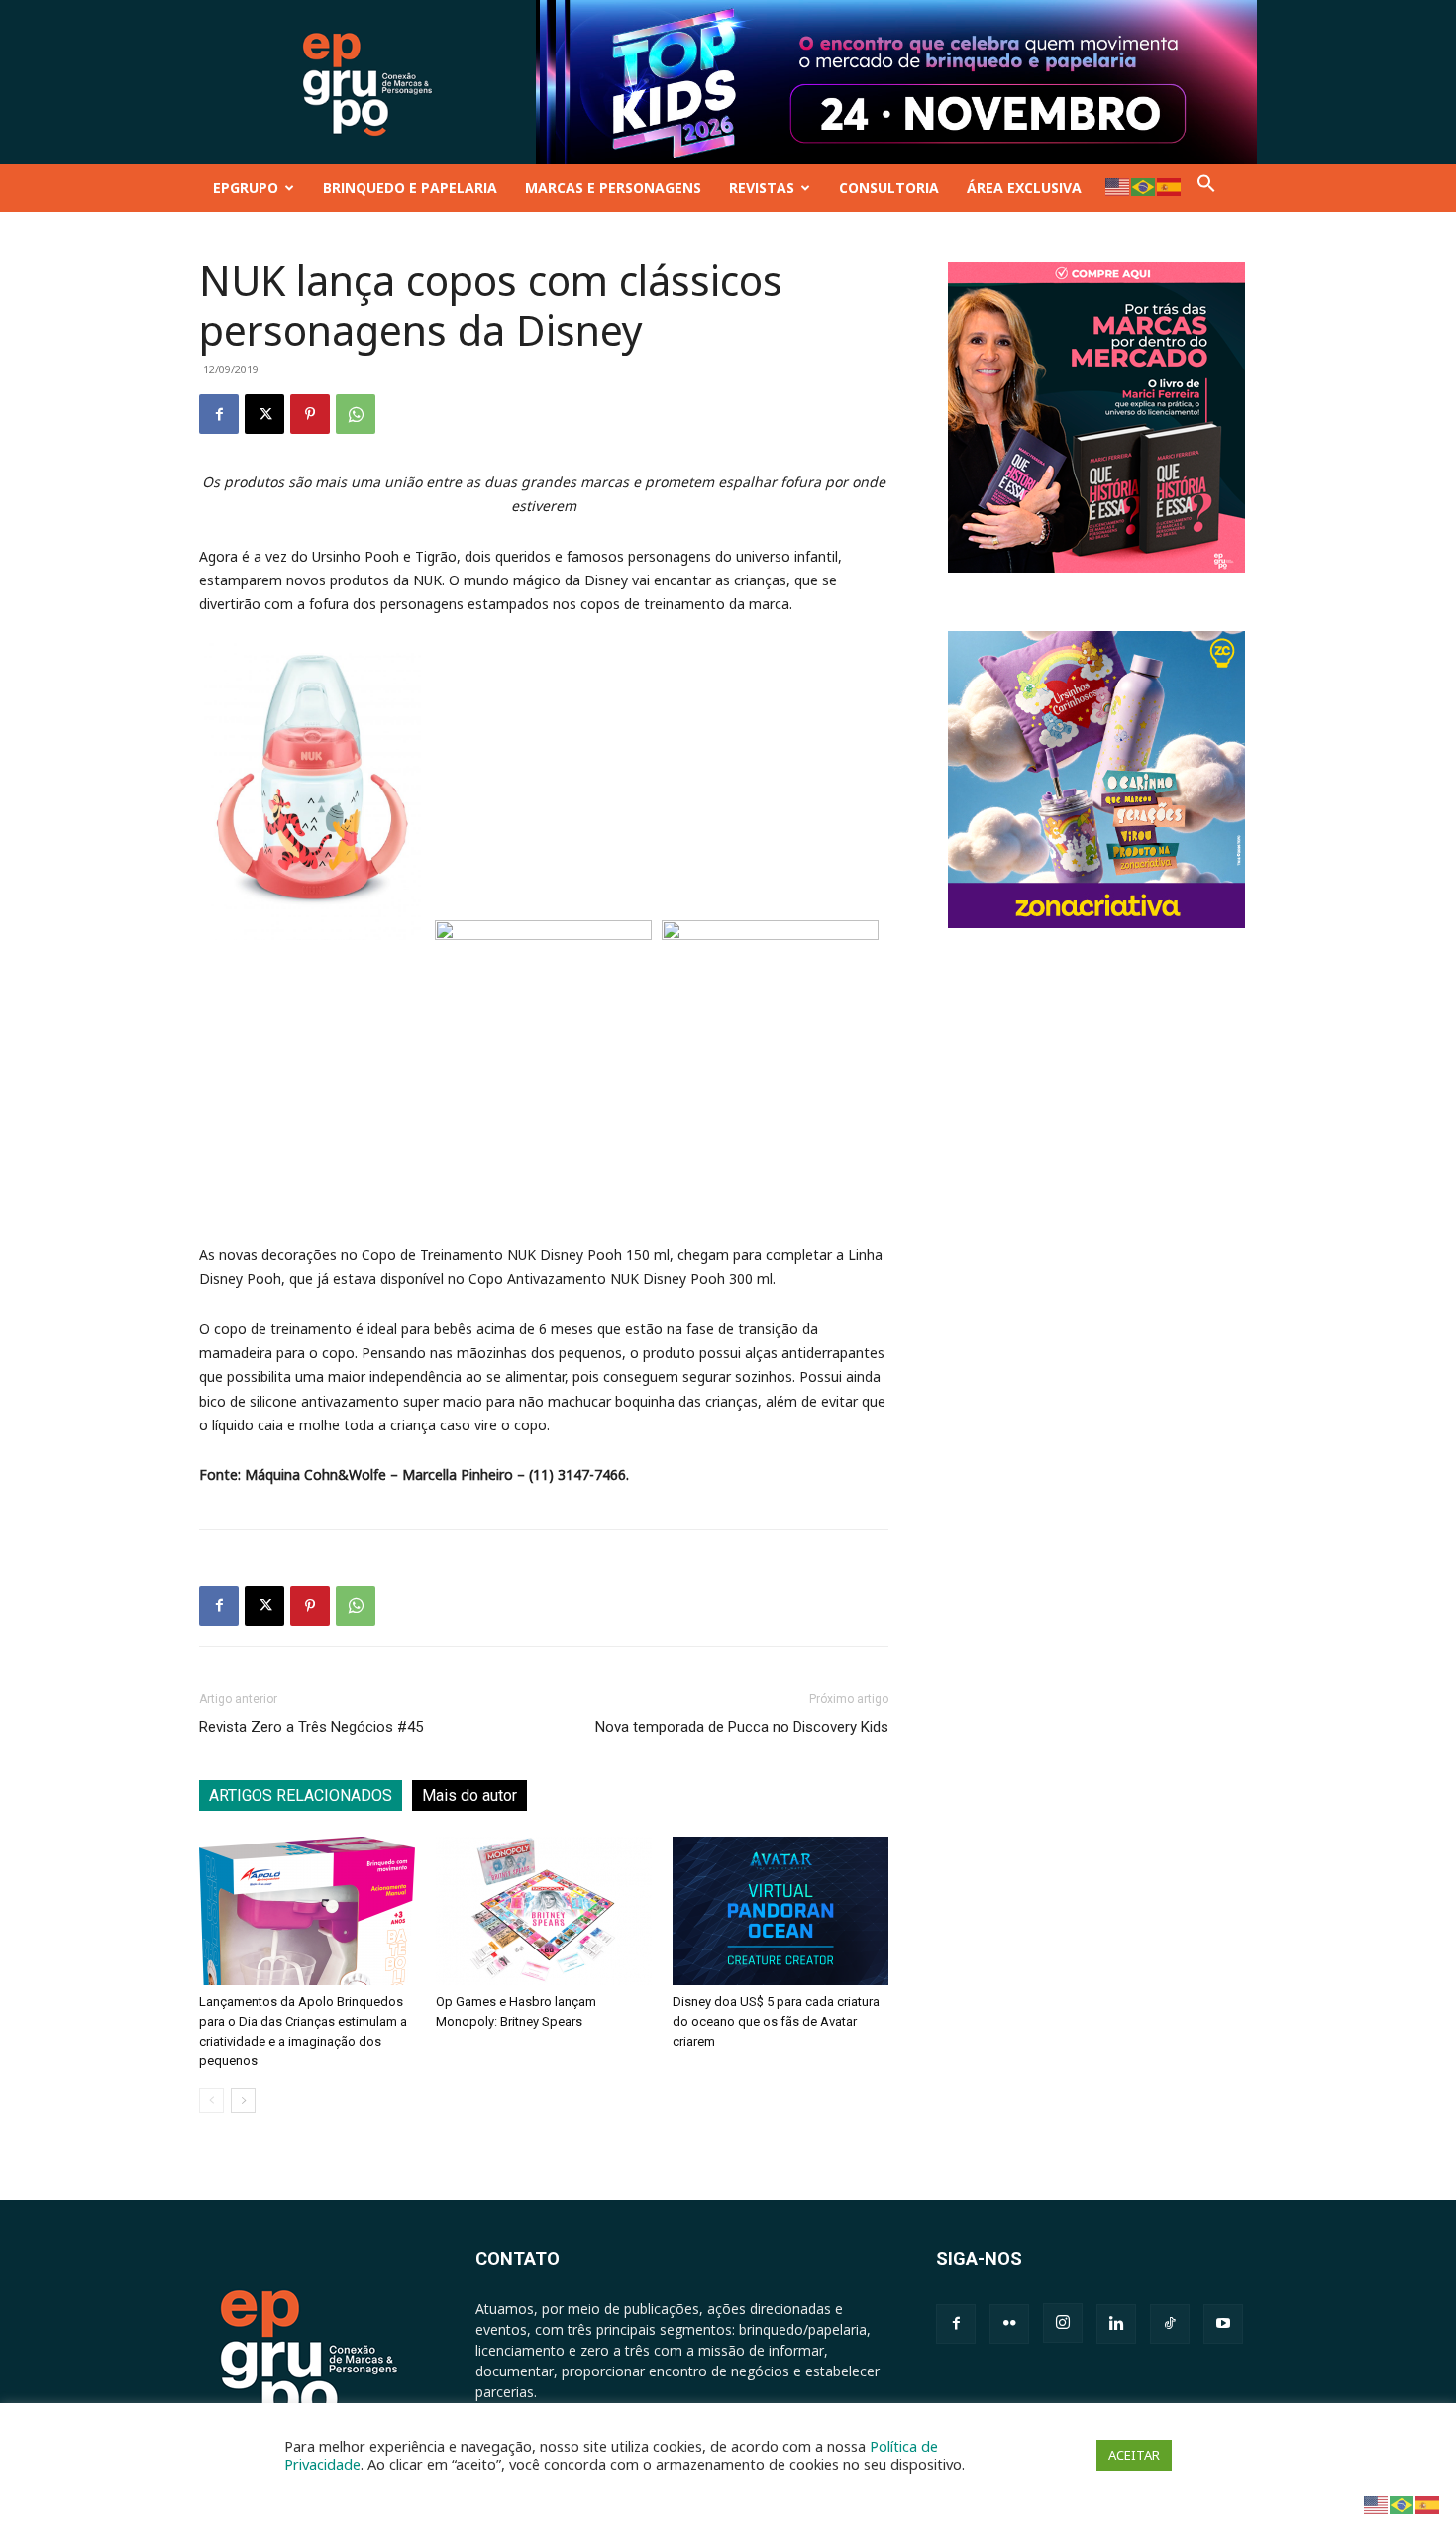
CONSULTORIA (889, 188)
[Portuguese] (1144, 186)
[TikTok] (1170, 2324)
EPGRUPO (246, 188)
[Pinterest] (310, 414)
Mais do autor (469, 1795)
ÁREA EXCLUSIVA (1024, 188)
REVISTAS (762, 188)
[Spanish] (1170, 186)
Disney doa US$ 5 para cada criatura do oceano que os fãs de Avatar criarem (776, 2021)
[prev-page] (211, 2101)
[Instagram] (1063, 2323)
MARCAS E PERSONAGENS (613, 188)
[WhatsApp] (356, 414)
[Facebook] (219, 414)
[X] (264, 414)
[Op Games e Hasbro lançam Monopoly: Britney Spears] (544, 1911)
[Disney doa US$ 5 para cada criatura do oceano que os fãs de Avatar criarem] (780, 1911)
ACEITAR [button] (1134, 2455)
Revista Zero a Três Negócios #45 (311, 1727)
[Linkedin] (1116, 2324)
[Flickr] (1009, 2324)
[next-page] (243, 2101)
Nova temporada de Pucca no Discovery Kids (742, 1727)
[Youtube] (1223, 2324)
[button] (1206, 188)
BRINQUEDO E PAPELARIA (410, 188)
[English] (1118, 186)
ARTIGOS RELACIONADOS (301, 1795)
